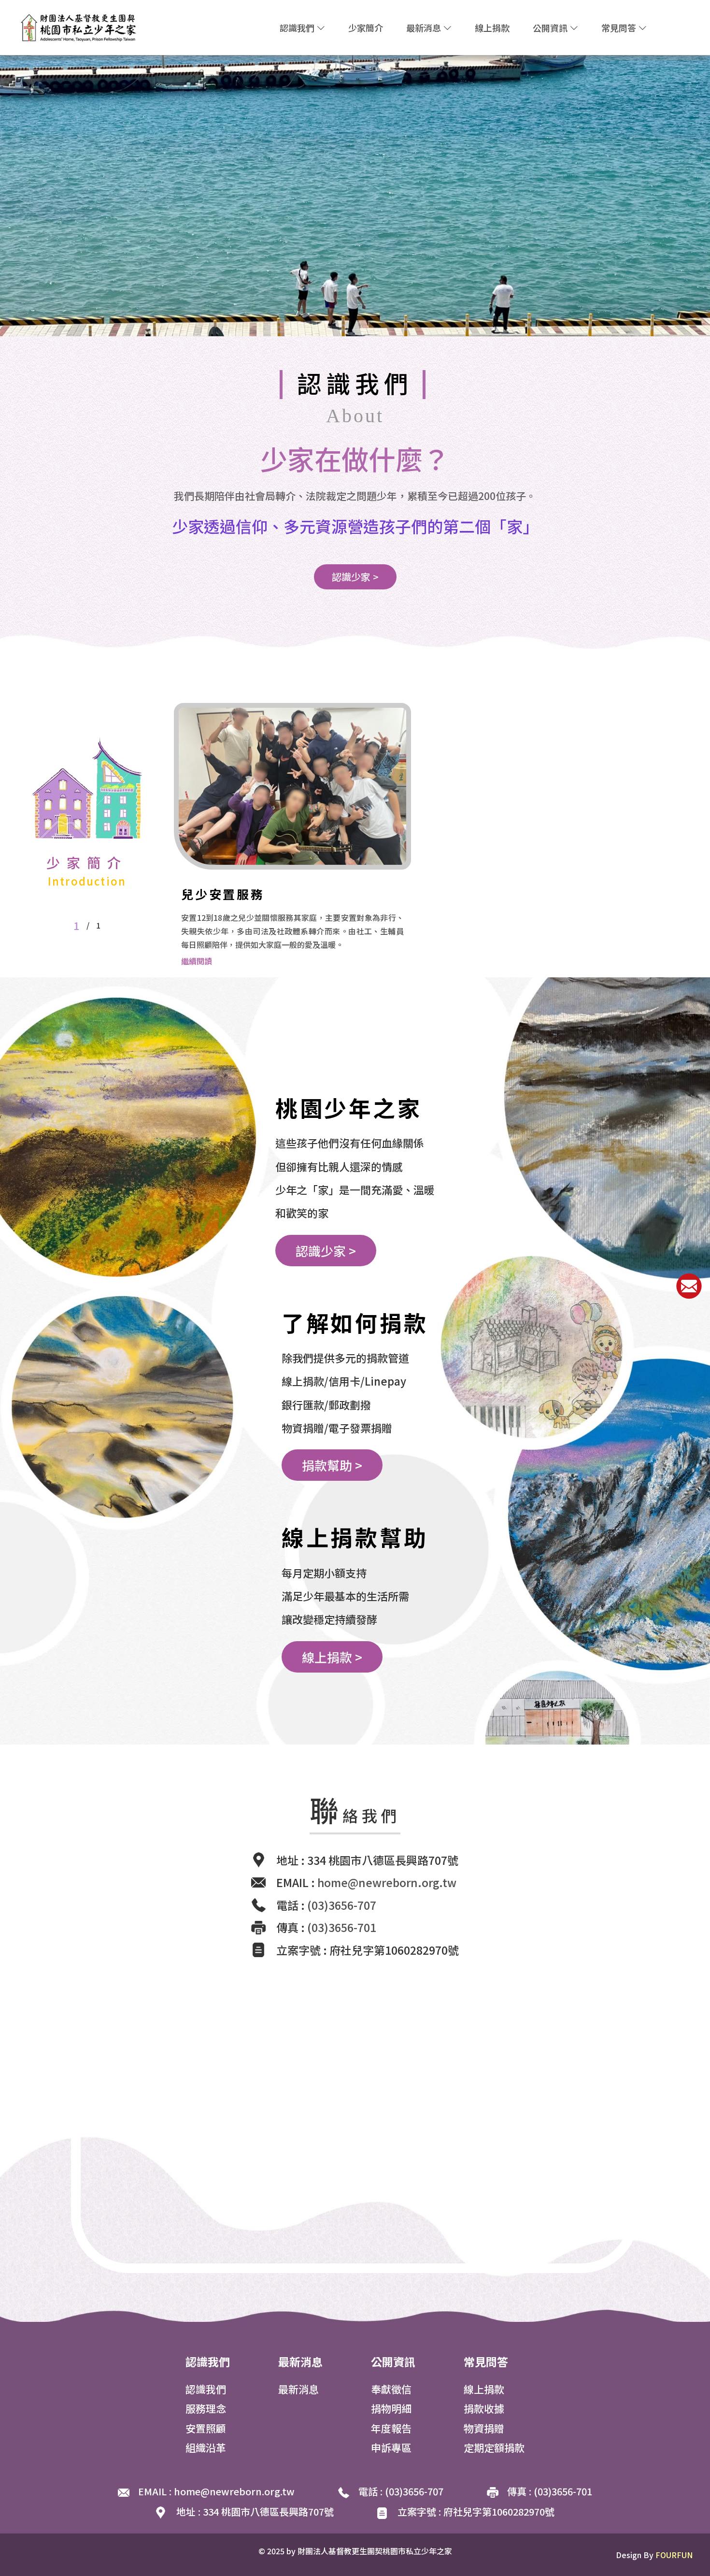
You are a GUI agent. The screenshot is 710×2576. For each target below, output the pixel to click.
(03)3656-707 (342, 1905)
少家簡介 (366, 28)
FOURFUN (674, 2555)
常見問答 (620, 28)
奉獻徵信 (391, 2389)
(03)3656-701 (342, 1927)
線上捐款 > (332, 1657)
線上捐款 (492, 28)
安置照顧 (206, 2428)
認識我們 (298, 28)
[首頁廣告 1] (355, 194)
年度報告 (391, 2428)
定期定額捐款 (494, 2447)
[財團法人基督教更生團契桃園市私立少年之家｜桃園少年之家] (79, 26)
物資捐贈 (484, 2428)
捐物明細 (391, 2408)
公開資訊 (551, 28)
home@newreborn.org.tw (387, 1882)
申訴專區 (391, 2447)
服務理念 (206, 2408)
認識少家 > (355, 577)
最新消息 (425, 28)
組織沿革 (206, 2447)
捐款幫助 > (332, 1465)
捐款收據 (484, 2408)
